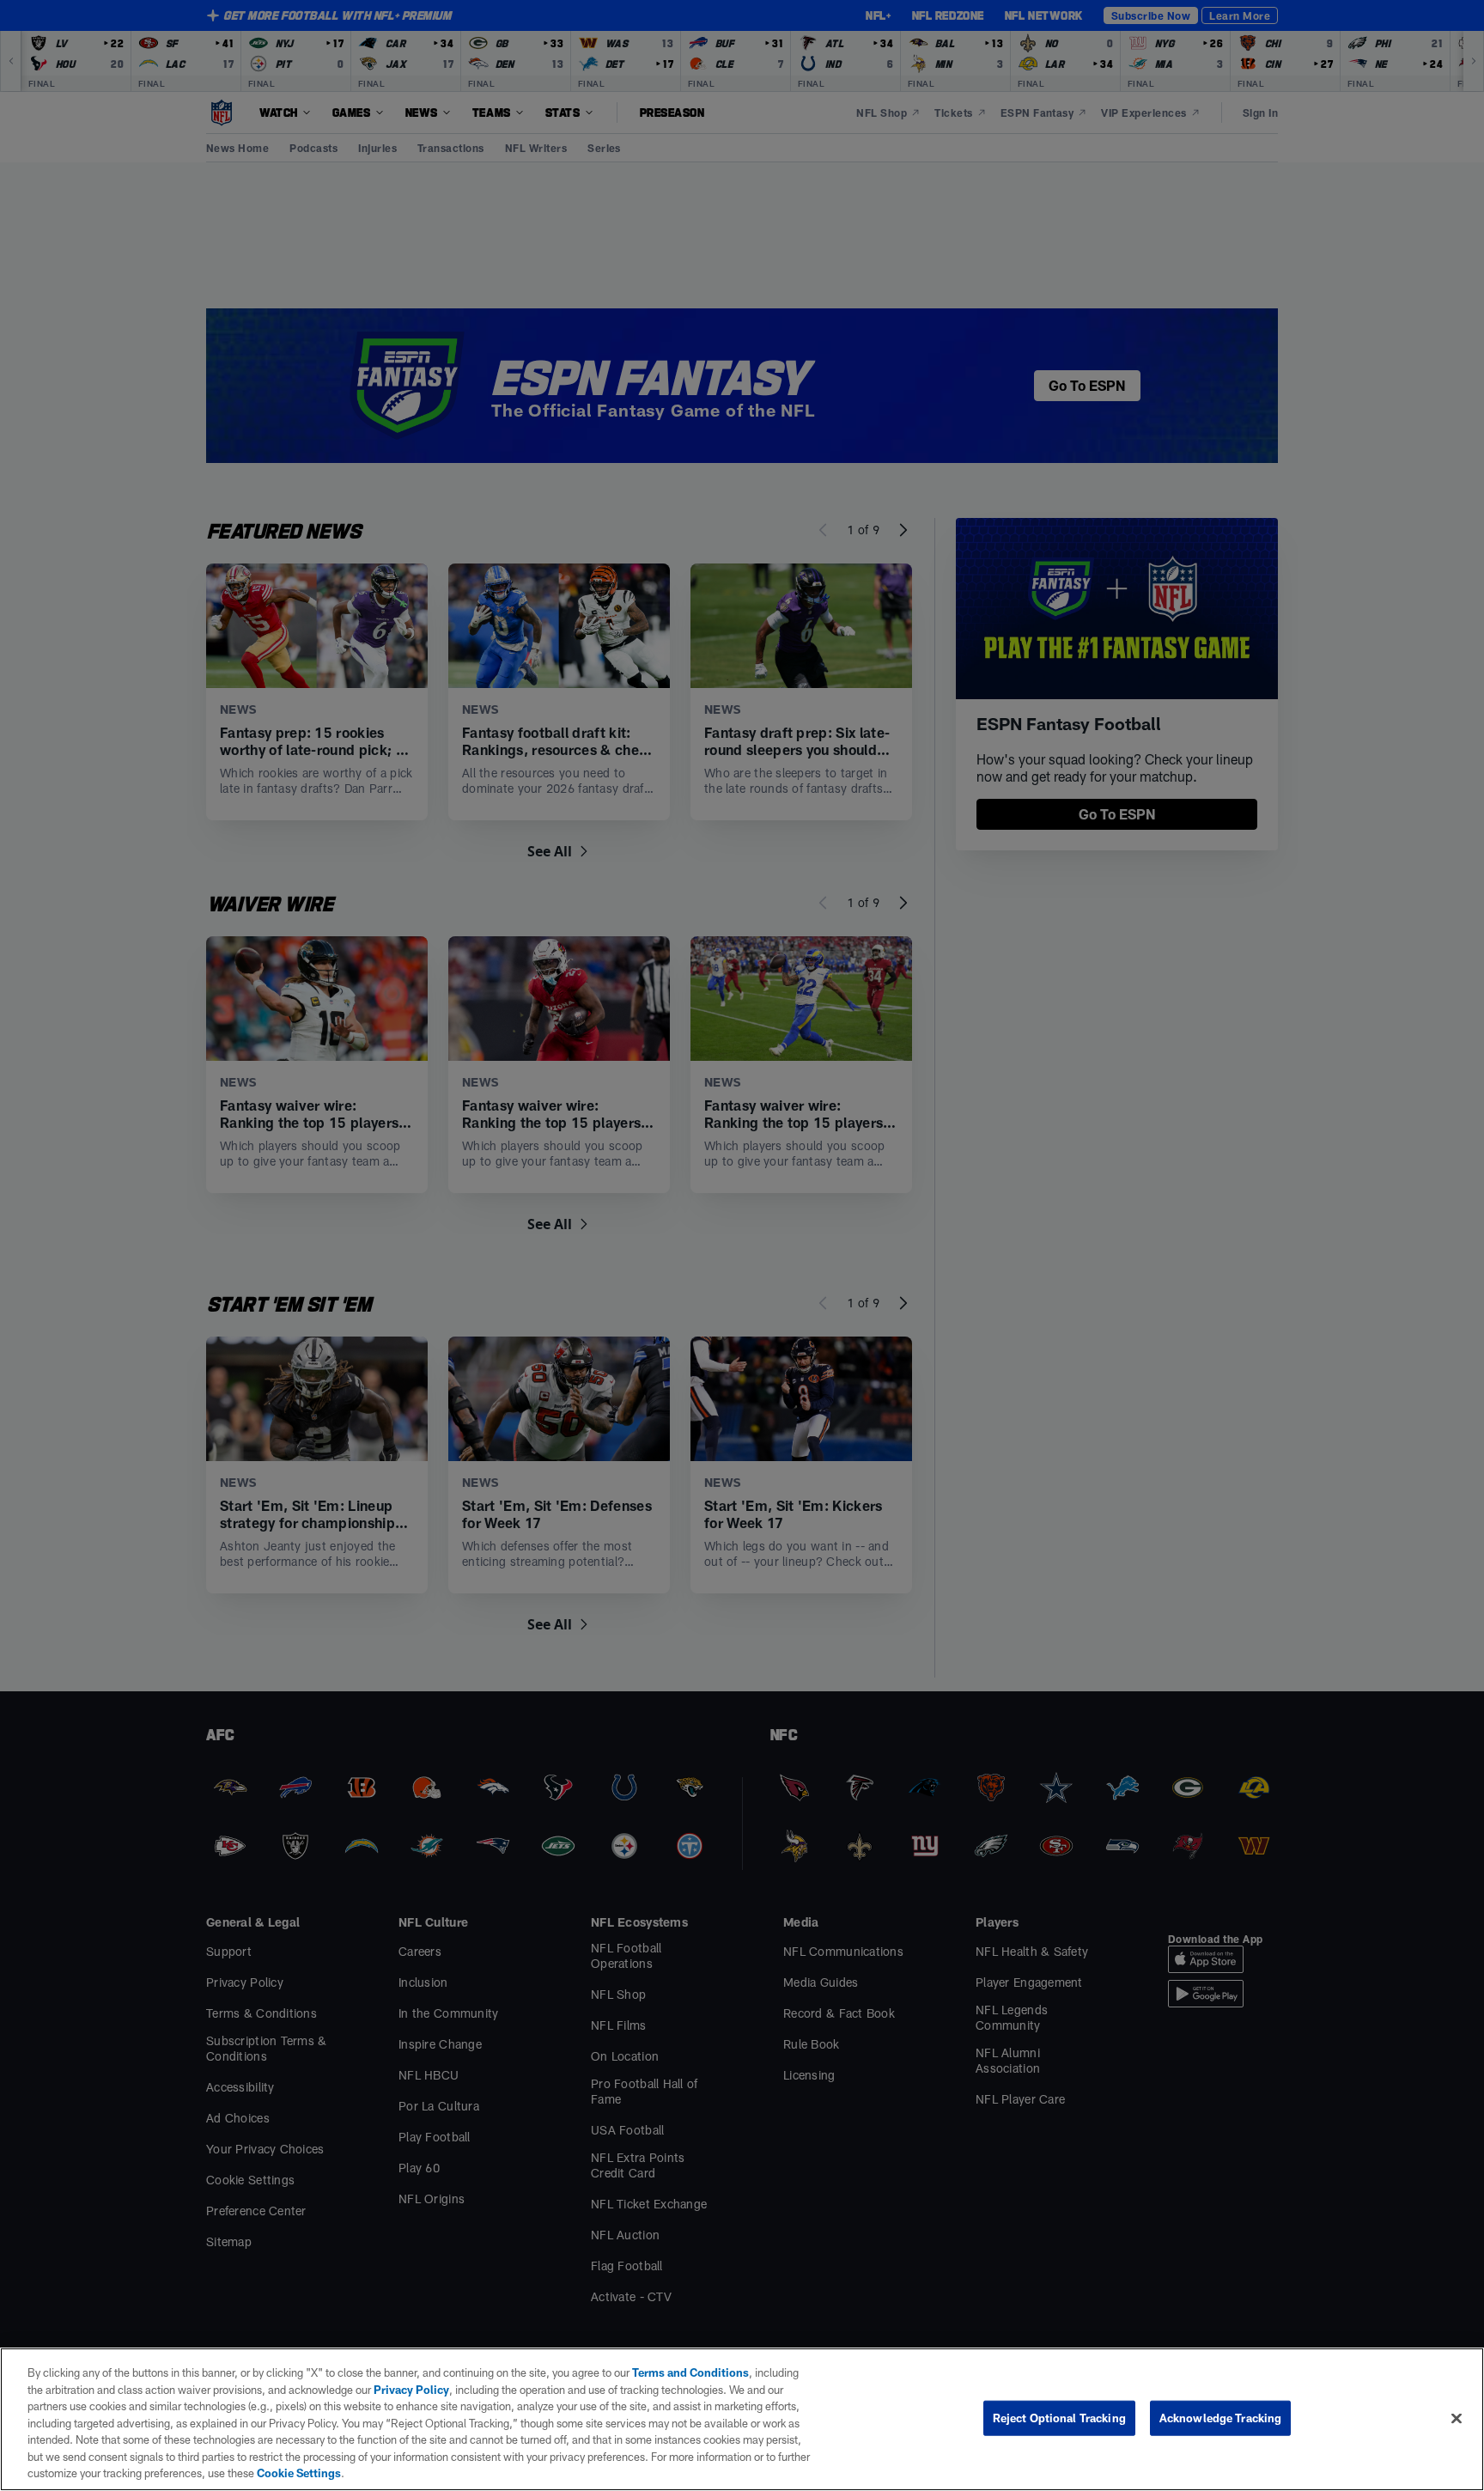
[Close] (1457, 2418)
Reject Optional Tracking (1059, 2417)
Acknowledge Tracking (1221, 2417)
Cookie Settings (299, 2473)
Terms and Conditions (690, 2372)
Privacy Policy (411, 2390)
